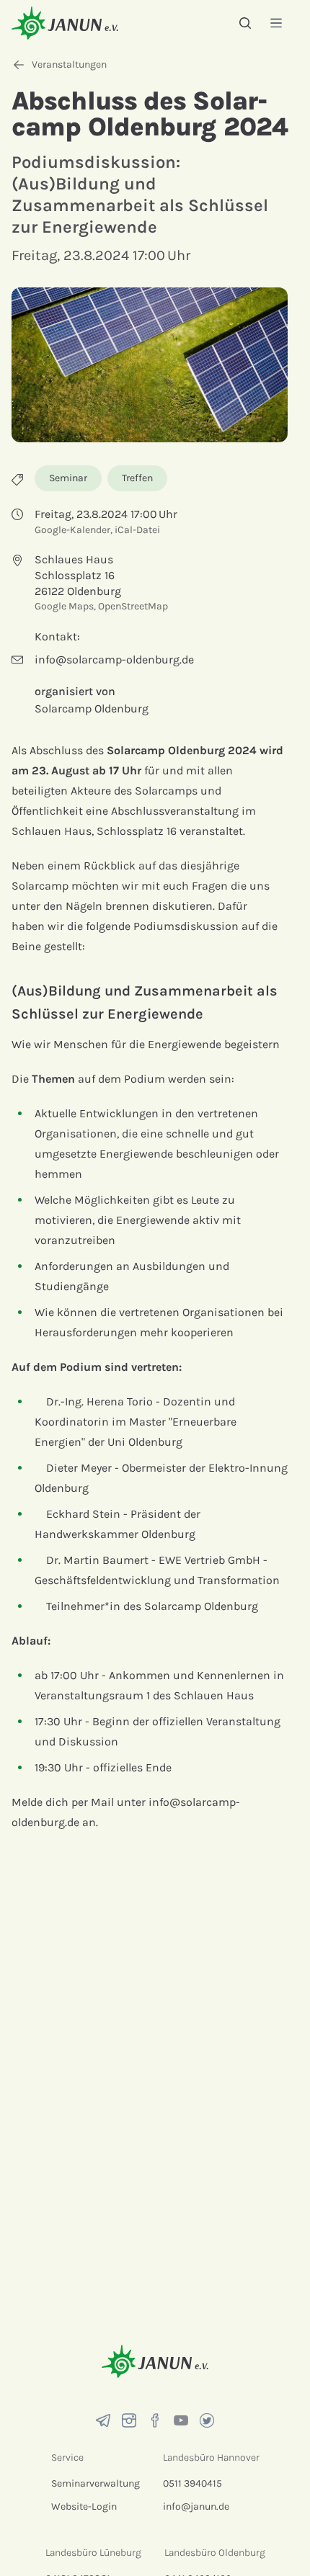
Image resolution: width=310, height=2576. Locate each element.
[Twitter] (207, 2420)
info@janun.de (196, 2506)
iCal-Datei (137, 530)
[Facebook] (155, 2420)
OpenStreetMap (133, 606)
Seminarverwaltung (96, 2483)
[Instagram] (129, 2420)
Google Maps (64, 606)
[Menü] (276, 23)
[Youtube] (181, 2420)
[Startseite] (65, 23)
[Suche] (245, 23)
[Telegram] (103, 2420)
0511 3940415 (192, 2483)
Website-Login (84, 2506)
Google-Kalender (72, 530)
